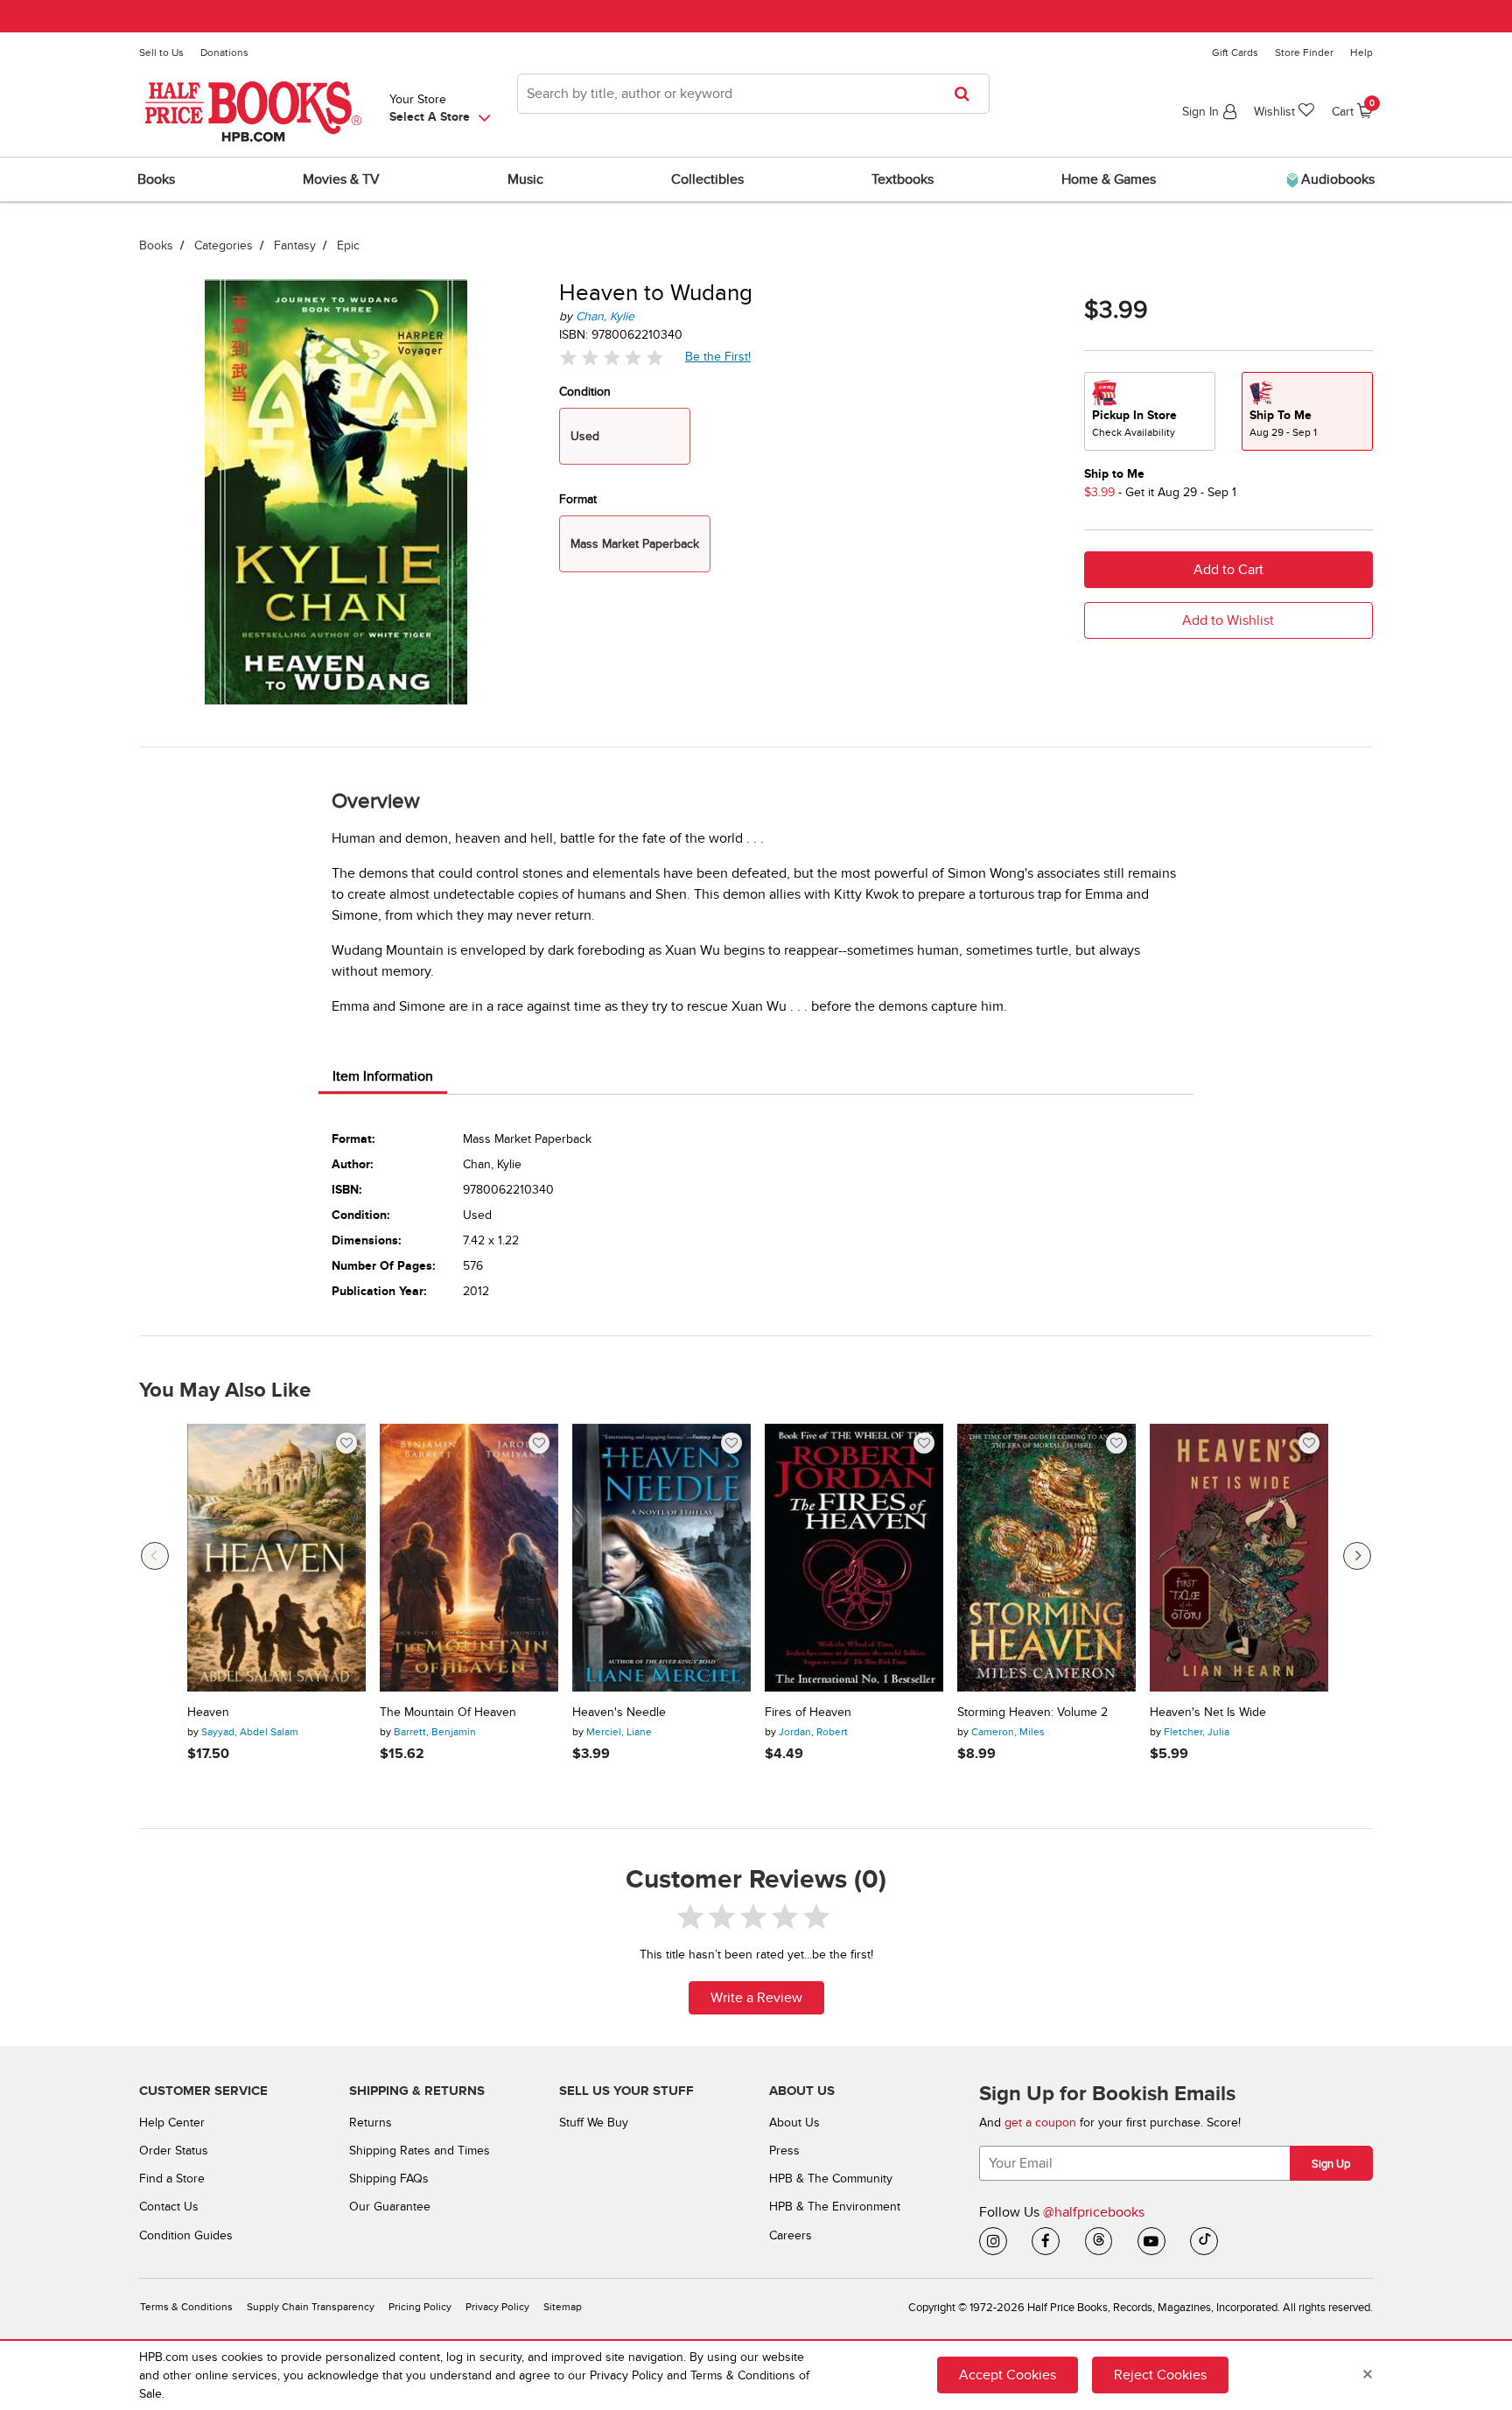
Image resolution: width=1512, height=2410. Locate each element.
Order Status (174, 2151)
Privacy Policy (497, 2307)
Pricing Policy (420, 2307)
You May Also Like (225, 1391)
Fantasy (295, 245)
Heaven (208, 1713)
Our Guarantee (390, 2207)
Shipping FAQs (389, 2179)
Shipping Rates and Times (420, 2151)
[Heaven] (276, 1558)
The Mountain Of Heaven (448, 1713)
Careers (791, 2235)
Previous (155, 1556)
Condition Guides (186, 2235)
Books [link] (156, 179)
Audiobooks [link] (1336, 179)
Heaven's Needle (619, 1713)
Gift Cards (1235, 53)
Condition (585, 392)
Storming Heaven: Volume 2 (1032, 1713)
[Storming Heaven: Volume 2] (1046, 1558)
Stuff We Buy (594, 2123)
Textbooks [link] (903, 179)
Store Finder (1304, 53)
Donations (224, 53)
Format (578, 499)
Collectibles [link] (707, 179)
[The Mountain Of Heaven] (469, 1558)
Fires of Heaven (808, 1713)
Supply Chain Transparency (311, 2307)
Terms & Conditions (186, 2307)
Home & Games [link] (1109, 179)
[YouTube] (1151, 2241)
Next (1357, 1556)
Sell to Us (161, 53)
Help (1361, 53)
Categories (224, 245)
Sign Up (1331, 2164)
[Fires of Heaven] (854, 1558)
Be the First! (718, 356)
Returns (371, 2123)
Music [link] (525, 179)
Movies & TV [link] (341, 179)
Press (784, 2151)
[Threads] (1099, 2241)
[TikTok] (1204, 2241)
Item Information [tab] (383, 1076)
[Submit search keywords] (967, 94)
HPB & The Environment (835, 2207)
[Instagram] (993, 2241)
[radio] (1150, 411)
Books (156, 245)
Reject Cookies (1160, 2375)
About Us (794, 2123)
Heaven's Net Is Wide (1208, 1713)
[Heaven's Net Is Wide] (1239, 1558)
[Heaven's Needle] (661, 1558)
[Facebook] (1046, 2241)
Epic (348, 245)
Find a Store (172, 2179)
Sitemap (563, 2307)
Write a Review (756, 1998)
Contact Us (169, 2207)
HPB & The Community (831, 2179)
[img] (612, 357)
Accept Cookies (1008, 2375)
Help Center (172, 2123)
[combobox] (753, 94)
